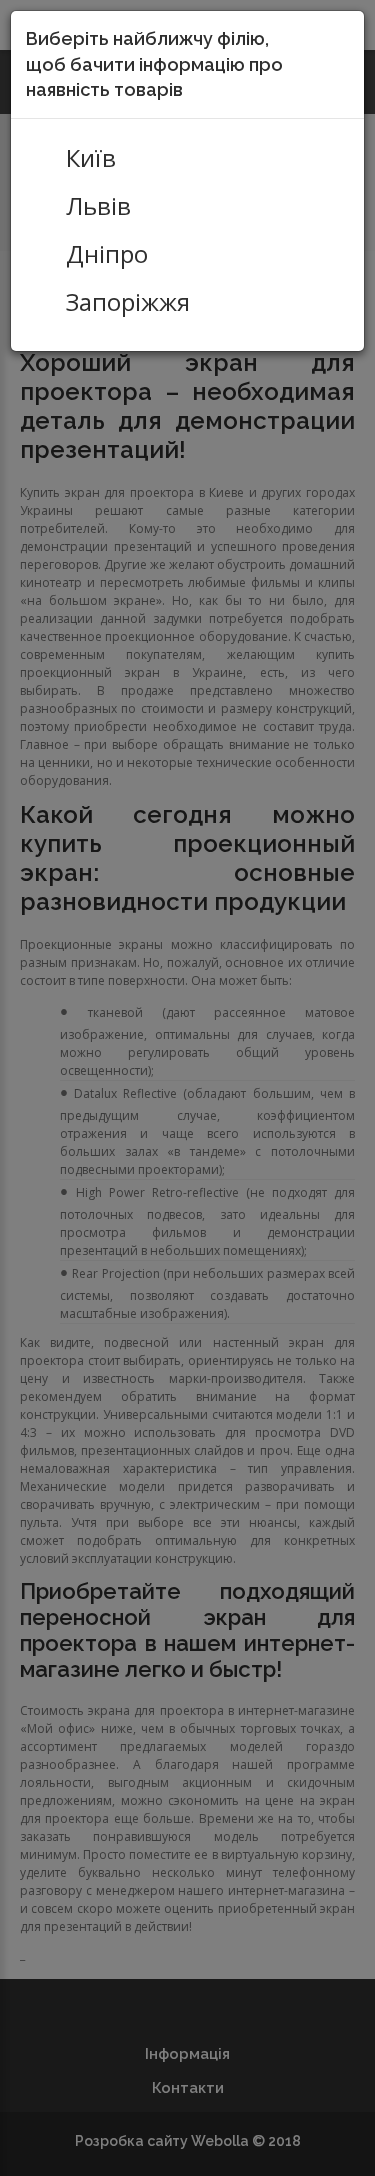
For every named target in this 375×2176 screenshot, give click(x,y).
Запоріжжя (128, 302)
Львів (98, 206)
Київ (91, 158)
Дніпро (107, 254)
